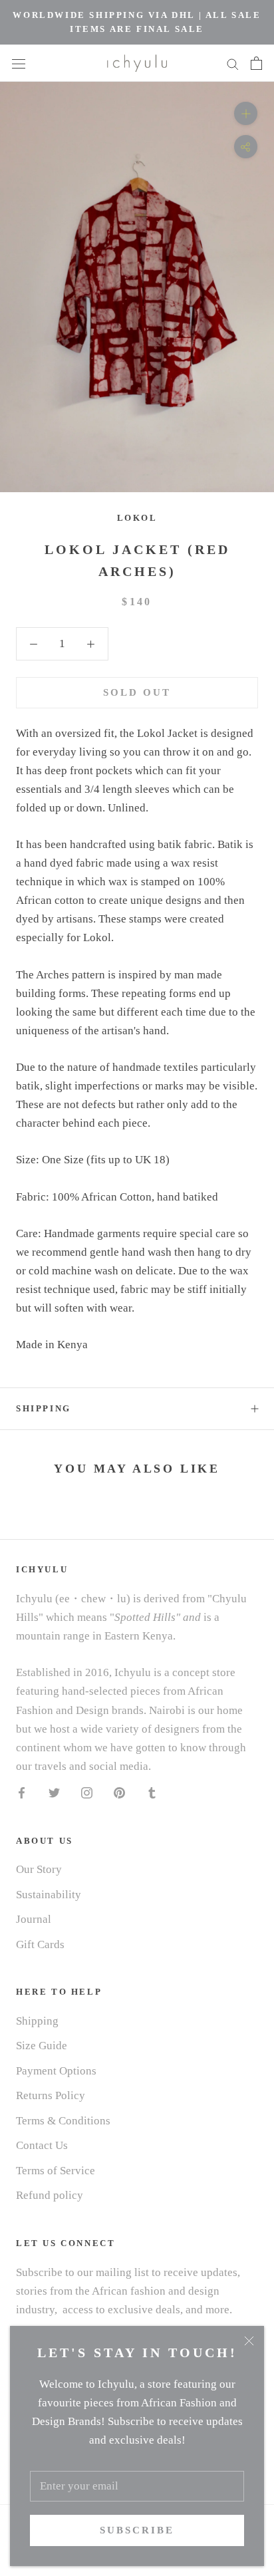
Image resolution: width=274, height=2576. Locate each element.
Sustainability (49, 1895)
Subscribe (137, 2530)
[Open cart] (256, 63)
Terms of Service (56, 2171)
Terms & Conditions (63, 2121)
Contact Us (42, 2145)
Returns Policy (51, 2095)
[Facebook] (22, 1792)
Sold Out (137, 692)
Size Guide (42, 2046)
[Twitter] (54, 1792)
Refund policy (50, 2195)
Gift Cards (40, 1944)
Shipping (44, 1408)
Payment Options (56, 2071)
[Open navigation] (19, 63)
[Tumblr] (152, 1792)
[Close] (249, 2341)
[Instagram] (87, 1792)
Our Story (39, 1869)
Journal (34, 1919)
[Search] (233, 63)
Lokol (137, 518)
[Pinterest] (119, 1792)
